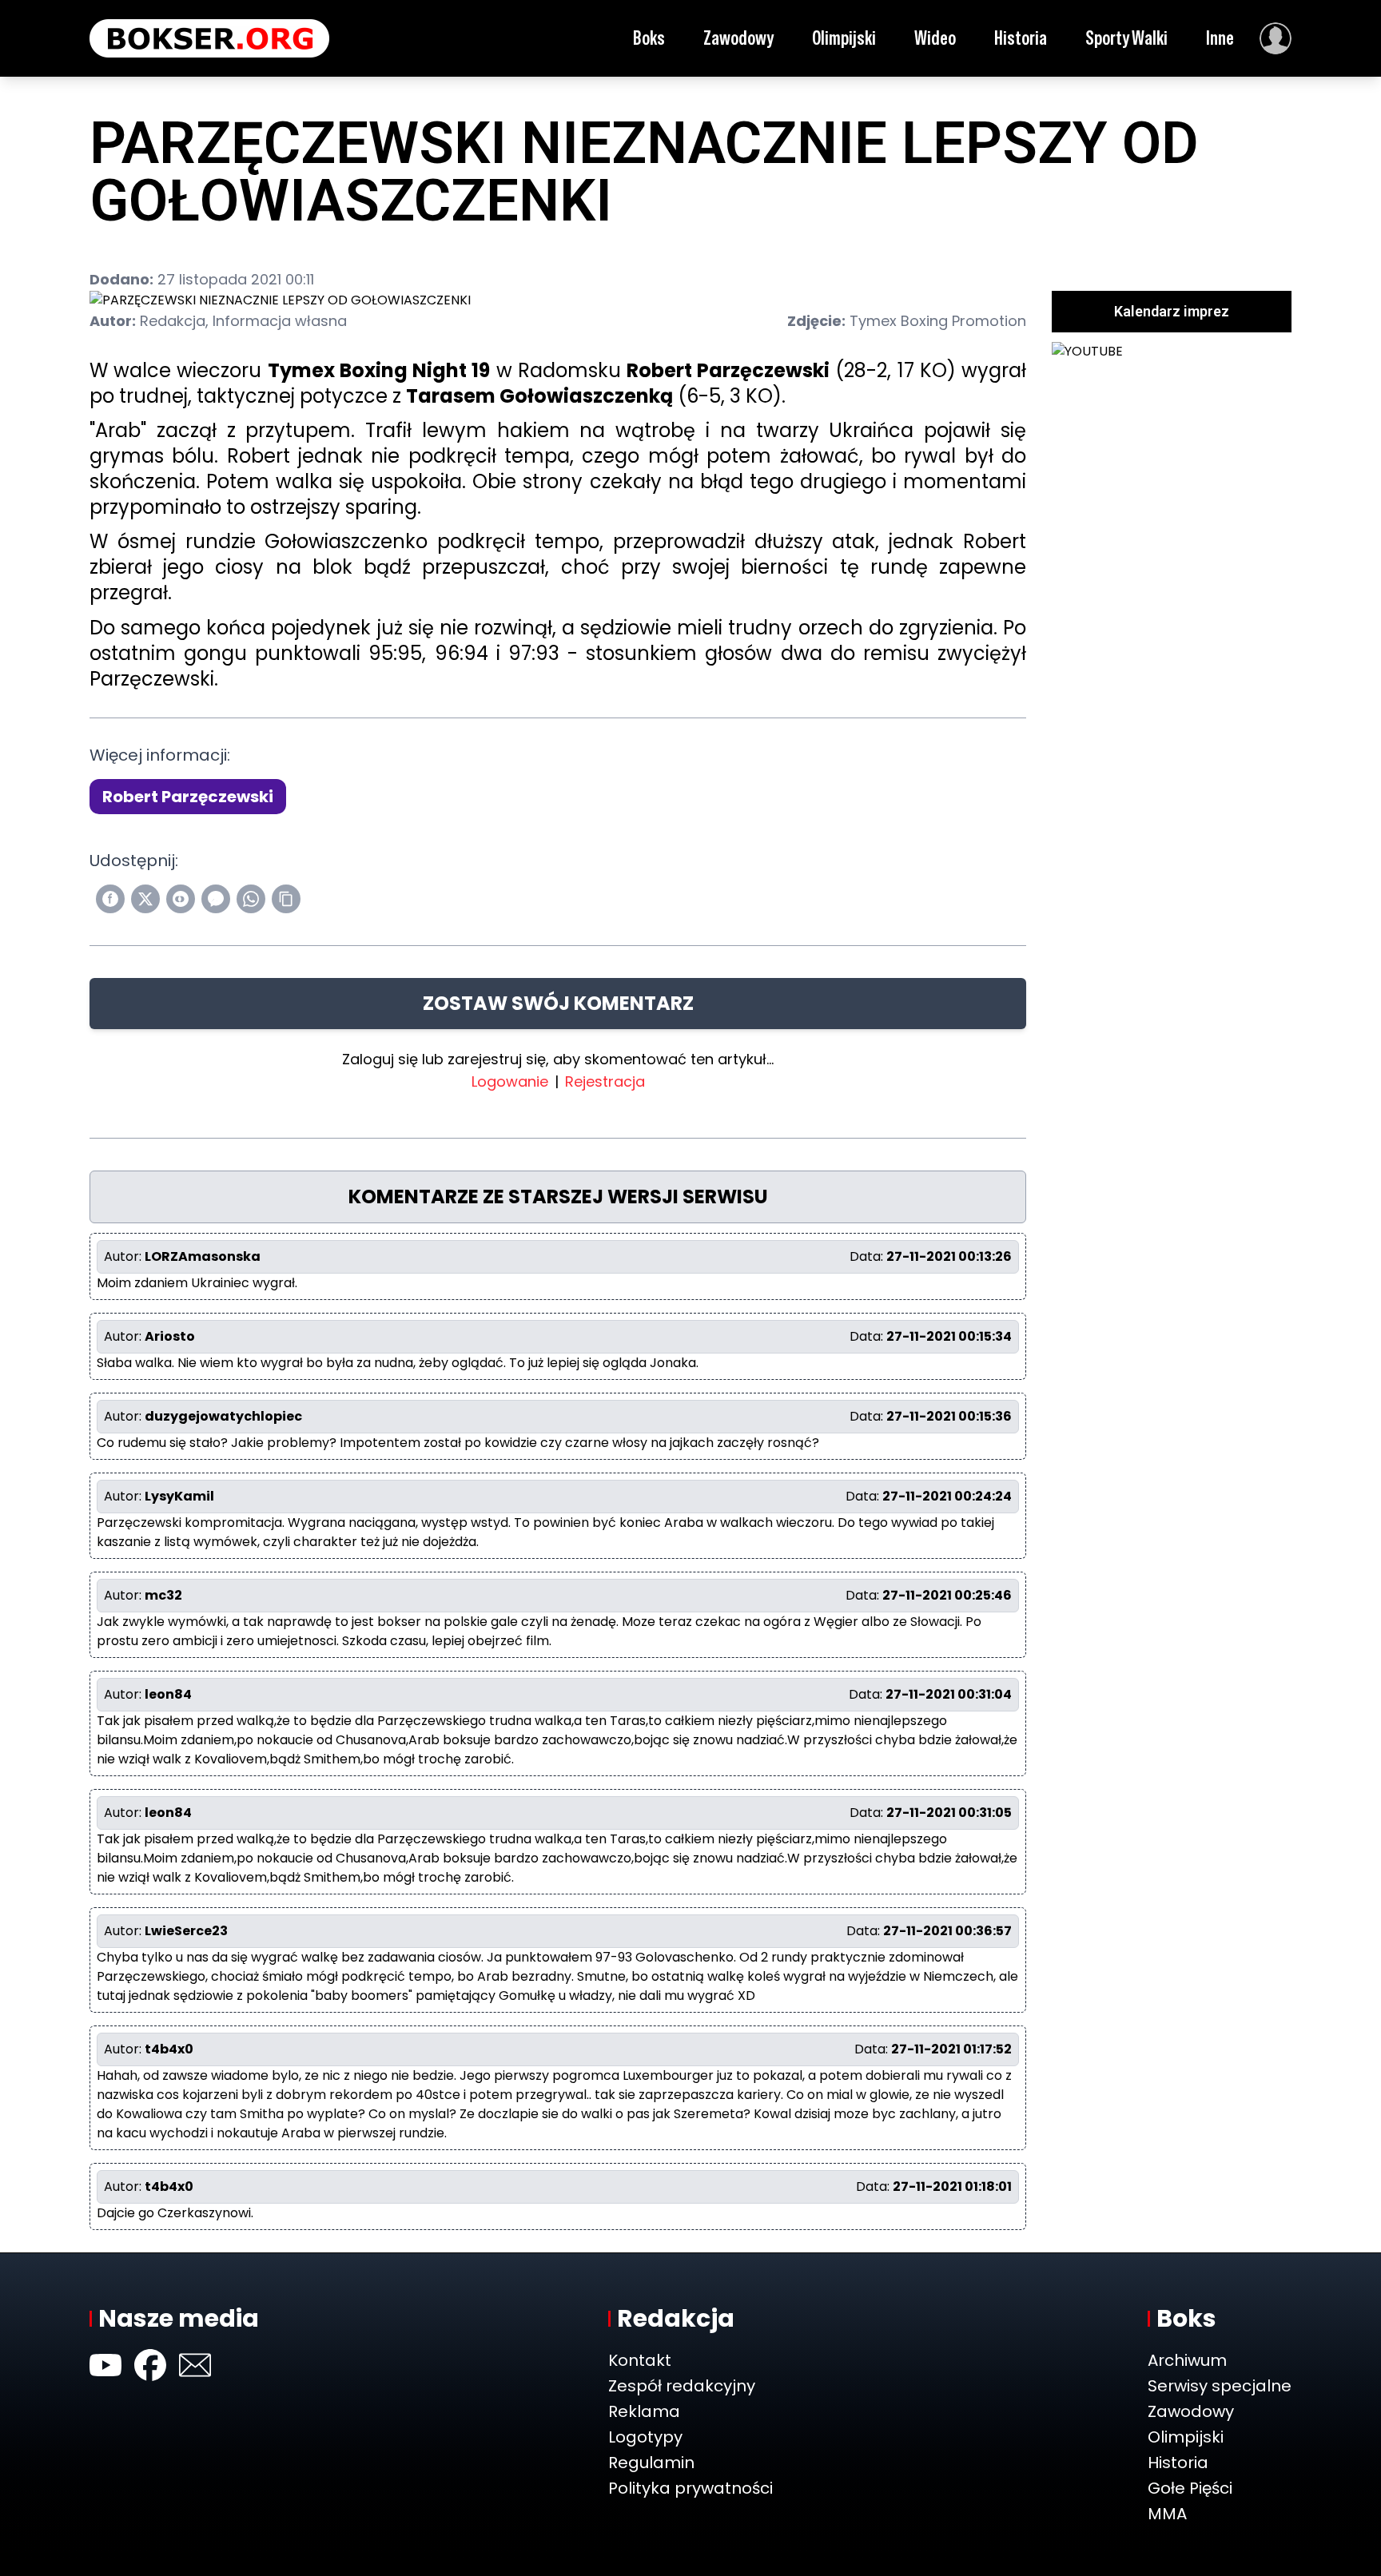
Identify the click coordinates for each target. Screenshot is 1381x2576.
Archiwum (1187, 2360)
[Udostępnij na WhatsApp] (251, 899)
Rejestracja (605, 1081)
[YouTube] (105, 2365)
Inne (1220, 38)
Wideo (935, 38)
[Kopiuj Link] (286, 899)
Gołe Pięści (1190, 2488)
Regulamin (651, 2463)
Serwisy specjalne (1220, 2386)
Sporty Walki (1126, 38)
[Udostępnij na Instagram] (181, 899)
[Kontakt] (195, 2365)
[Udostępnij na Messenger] (216, 899)
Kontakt (640, 2360)
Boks (649, 38)
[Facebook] (150, 2365)
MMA (1167, 2514)
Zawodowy (738, 38)
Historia (1021, 38)
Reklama (644, 2411)
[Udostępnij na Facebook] (110, 899)
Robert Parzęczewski (188, 797)
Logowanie (510, 1081)
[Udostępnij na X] (145, 899)
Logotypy (645, 2437)
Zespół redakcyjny (682, 2386)
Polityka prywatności (690, 2488)
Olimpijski (844, 38)
